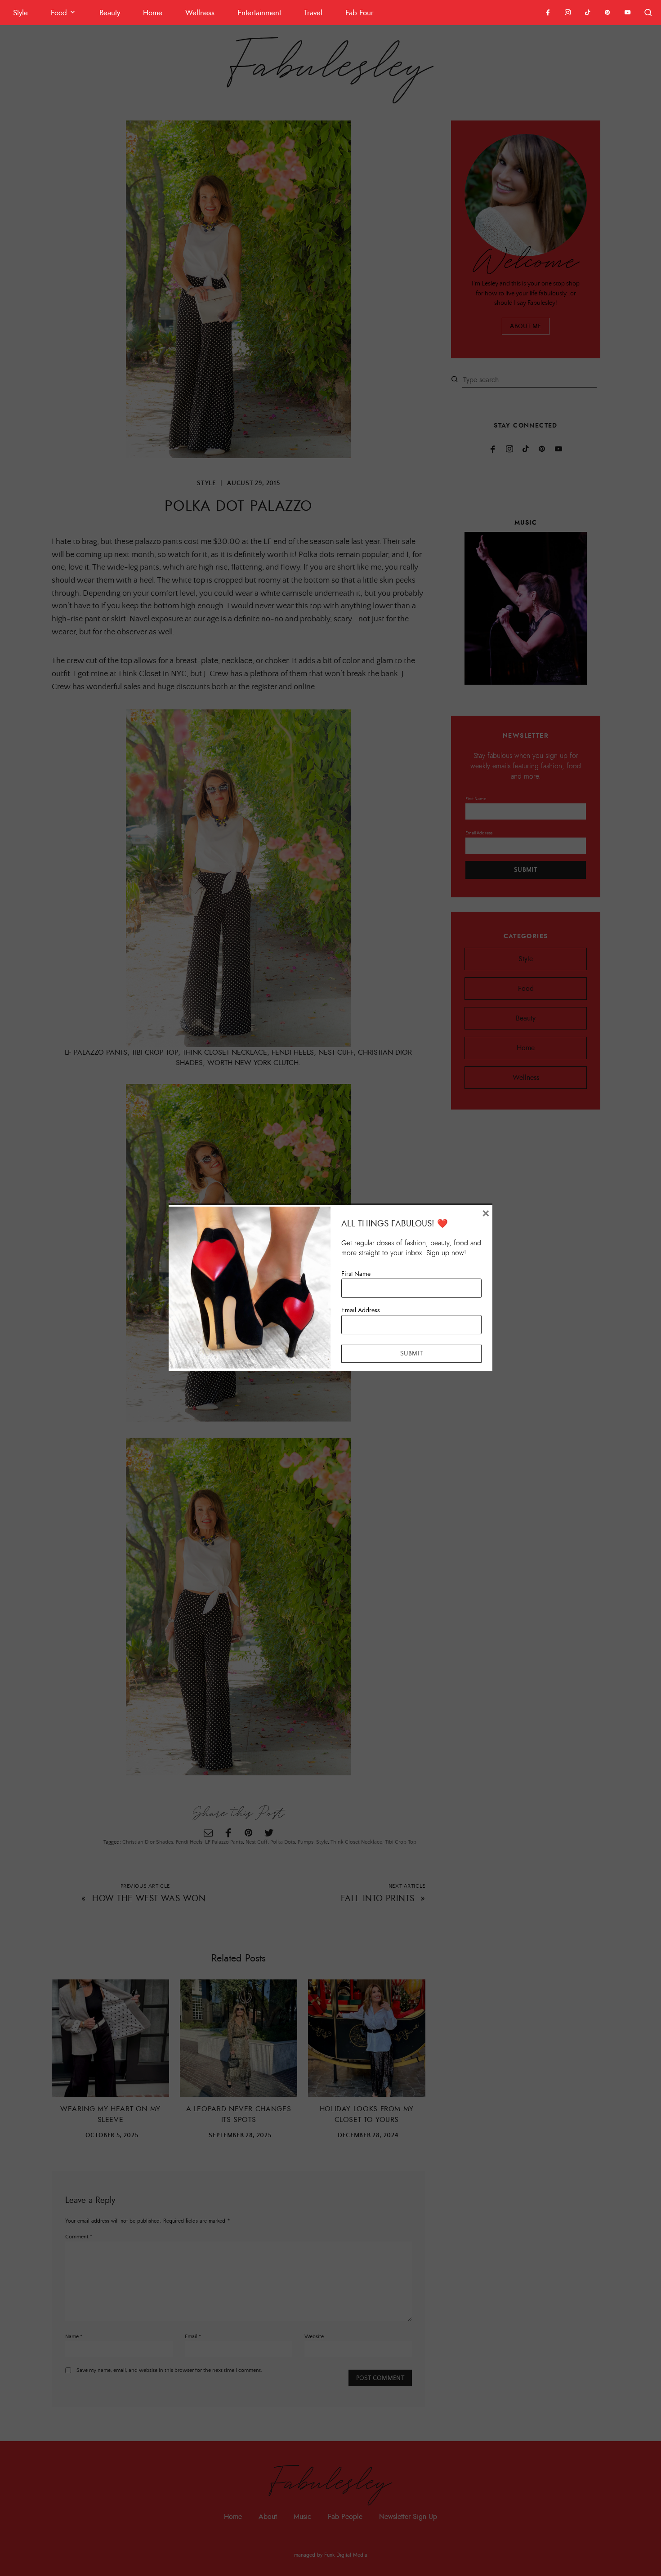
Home (153, 13)
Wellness (200, 13)
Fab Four (360, 13)
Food (59, 13)
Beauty (110, 13)
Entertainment (259, 13)
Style (20, 13)
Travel (313, 13)
